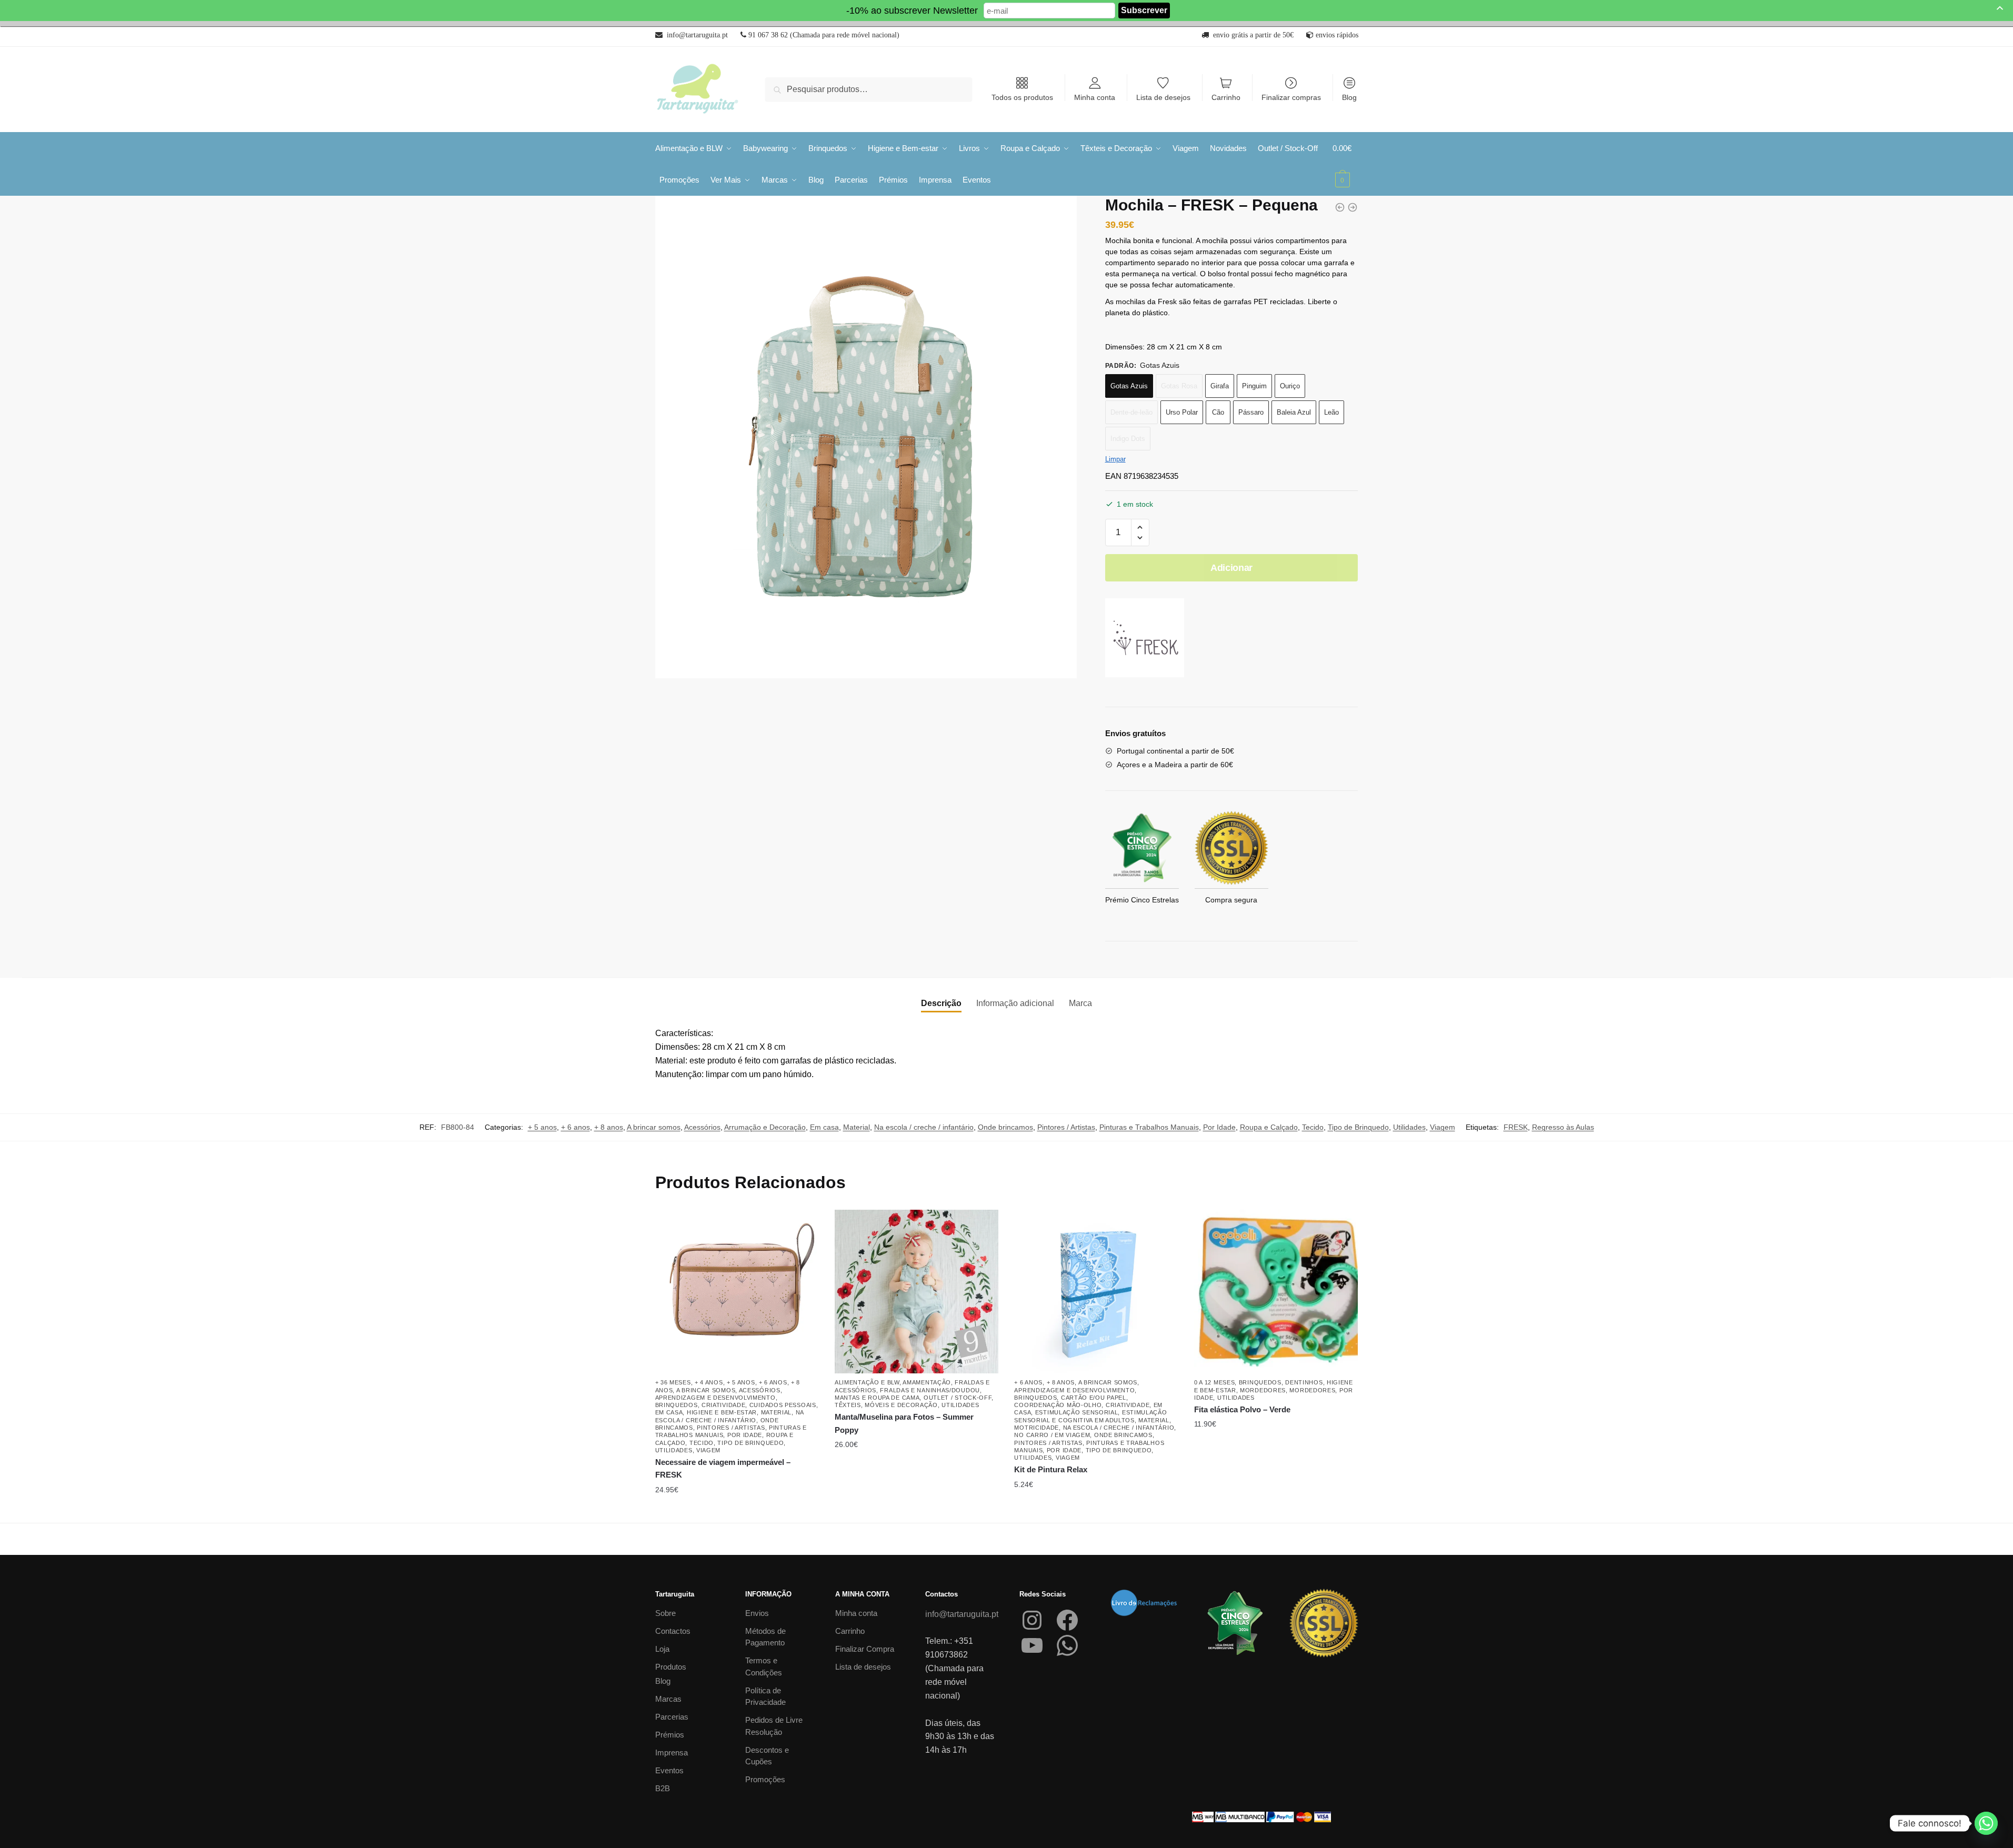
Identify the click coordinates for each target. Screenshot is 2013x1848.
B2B (663, 1788)
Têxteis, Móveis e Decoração (886, 1405)
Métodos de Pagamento (765, 1637)
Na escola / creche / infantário (924, 1127)
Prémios (670, 1735)
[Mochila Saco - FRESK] (1340, 207)
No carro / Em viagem (1052, 1435)
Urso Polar (1182, 412)
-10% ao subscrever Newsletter (912, 11)
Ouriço (1290, 386)
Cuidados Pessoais (783, 1405)
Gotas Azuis (1129, 386)
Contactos (673, 1631)
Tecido (1313, 1127)
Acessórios (702, 1127)
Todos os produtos (1022, 97)
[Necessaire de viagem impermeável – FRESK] (737, 1292)
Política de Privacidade (765, 1696)
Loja (662, 1649)
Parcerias (672, 1717)
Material (857, 1127)
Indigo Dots (1128, 439)
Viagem (1443, 1127)
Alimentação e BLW (867, 1382)
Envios (757, 1613)
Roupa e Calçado (1269, 1127)
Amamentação (927, 1382)
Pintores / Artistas (1066, 1127)
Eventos (669, 1770)
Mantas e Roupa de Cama (877, 1398)
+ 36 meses (673, 1382)
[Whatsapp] (1986, 1823)
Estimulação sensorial (1077, 1412)
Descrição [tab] (941, 1003)
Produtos (671, 1667)
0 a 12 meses (1214, 1382)
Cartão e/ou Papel (1094, 1398)
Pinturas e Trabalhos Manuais (1149, 1127)
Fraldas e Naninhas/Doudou (930, 1390)
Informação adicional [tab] (1015, 1003)
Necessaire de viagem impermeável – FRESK (723, 1468)
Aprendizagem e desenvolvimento (715, 1398)
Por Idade (1219, 1127)
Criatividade (723, 1405)
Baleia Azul (1294, 412)
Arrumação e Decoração (765, 1127)
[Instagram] (1032, 1620)
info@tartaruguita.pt (962, 1614)
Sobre (665, 1613)
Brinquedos (677, 1405)
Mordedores (1263, 1390)
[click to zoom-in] (866, 437)
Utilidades (1409, 1127)
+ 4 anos (709, 1382)
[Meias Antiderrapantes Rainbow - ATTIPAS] (1353, 207)
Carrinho (1226, 97)
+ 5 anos (542, 1127)
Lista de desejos (1163, 97)
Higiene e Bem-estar (722, 1412)
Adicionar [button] (917, 1511)
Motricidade (1036, 1428)
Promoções (765, 1779)
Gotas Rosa (1179, 386)
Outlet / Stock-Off (958, 1398)
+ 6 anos (575, 1127)
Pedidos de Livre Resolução (774, 1726)
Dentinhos (1304, 1382)
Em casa (824, 1127)
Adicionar (1231, 568)
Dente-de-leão (1131, 412)
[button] (1140, 528)
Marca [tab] (1080, 1003)
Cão (1218, 412)
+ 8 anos (609, 1127)
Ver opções (737, 1511)
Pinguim (1254, 386)
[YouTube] (1032, 1645)
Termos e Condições (764, 1666)
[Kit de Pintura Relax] (1096, 1292)
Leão (1331, 412)
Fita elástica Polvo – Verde (1242, 1409)
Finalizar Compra (865, 1649)
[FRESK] (1145, 640)
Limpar (1115, 459)
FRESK (1516, 1127)
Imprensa (672, 1752)
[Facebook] (1067, 1620)
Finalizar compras (1291, 97)
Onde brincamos (1005, 1127)
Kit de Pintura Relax (1051, 1469)
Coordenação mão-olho (1058, 1405)
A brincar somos (654, 1127)
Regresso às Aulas (1563, 1127)
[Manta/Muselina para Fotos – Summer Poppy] (917, 1292)
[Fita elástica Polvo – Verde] (1276, 1292)
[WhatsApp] (1067, 1645)
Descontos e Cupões (767, 1756)
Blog (1349, 97)
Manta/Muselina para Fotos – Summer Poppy (904, 1423)
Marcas (668, 1699)
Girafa (1220, 386)
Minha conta (1095, 97)
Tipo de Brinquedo (1358, 1127)
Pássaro (1251, 412)
